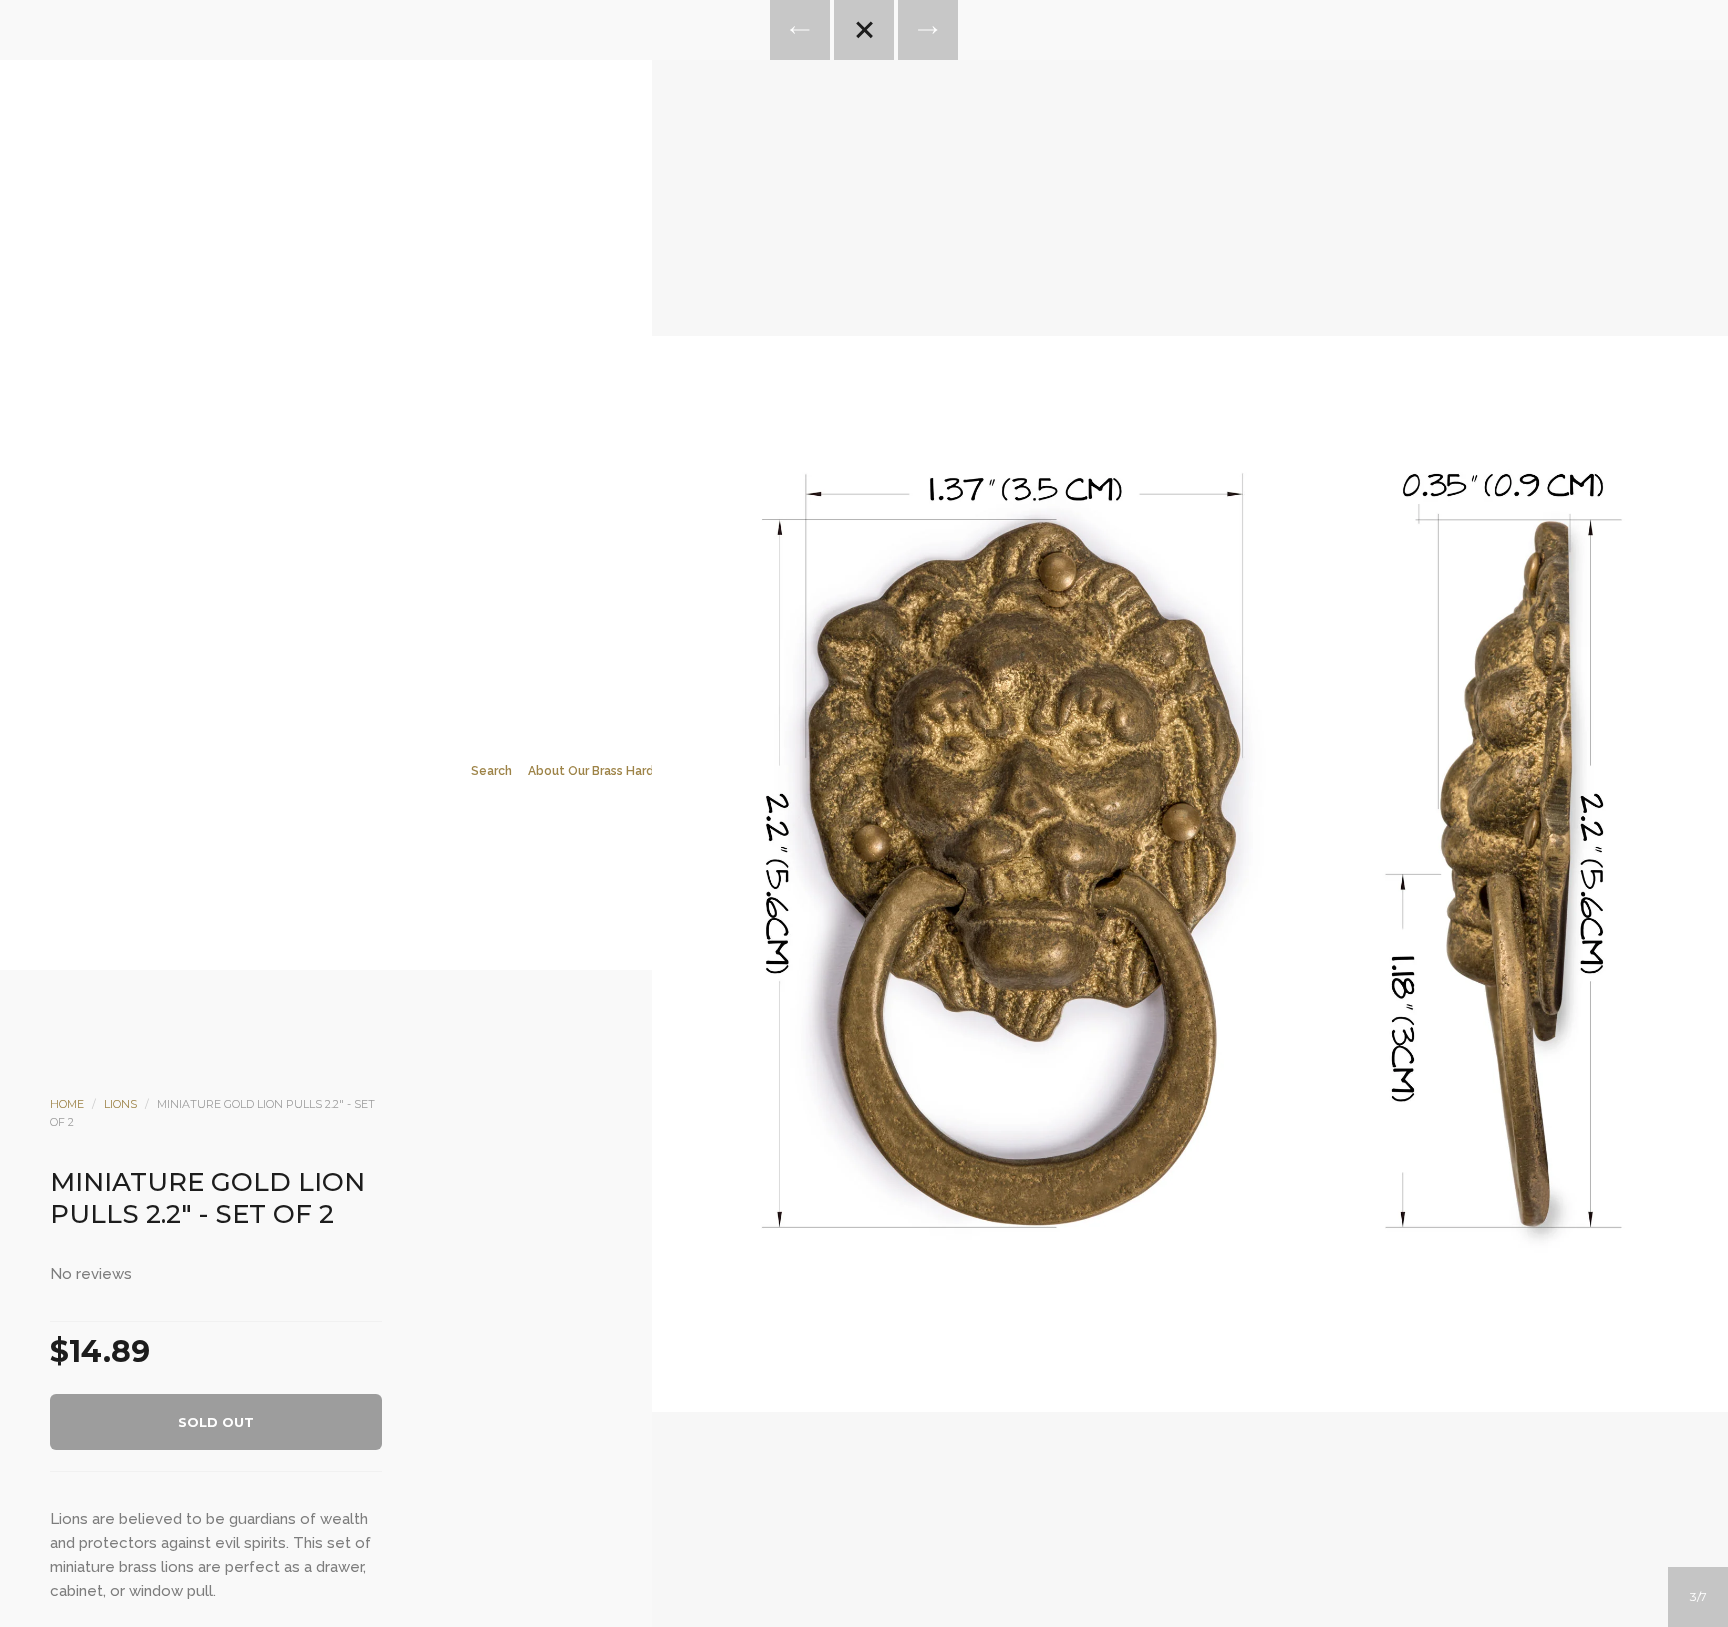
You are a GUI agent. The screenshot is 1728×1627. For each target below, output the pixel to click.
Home (67, 1104)
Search (891, 321)
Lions (120, 1104)
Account (837, 321)
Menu (783, 321)
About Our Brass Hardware (605, 771)
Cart (945, 321)
